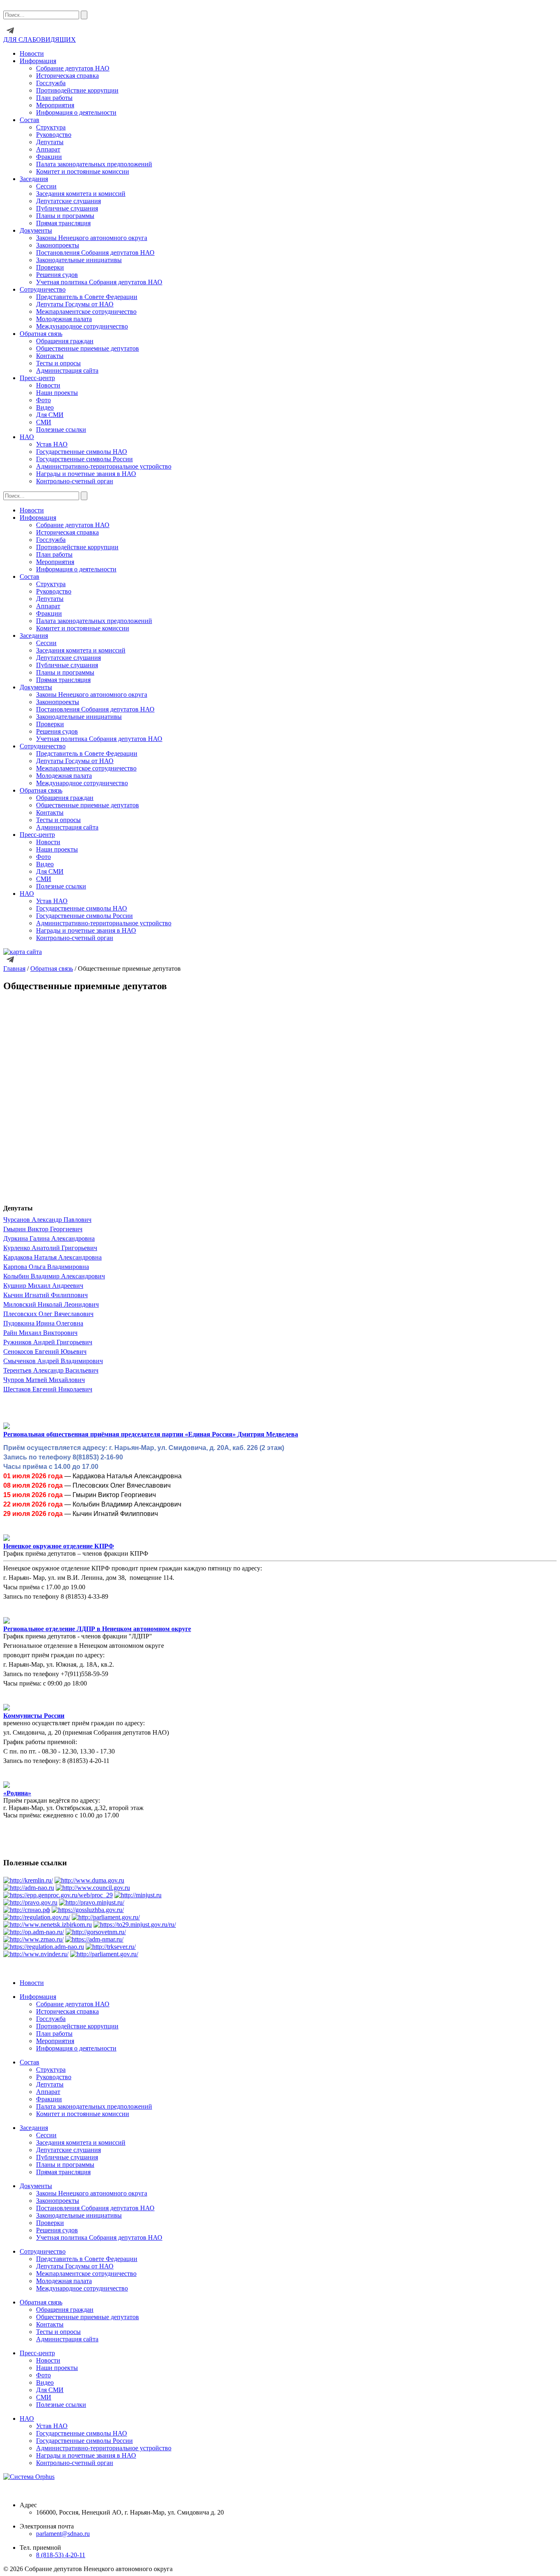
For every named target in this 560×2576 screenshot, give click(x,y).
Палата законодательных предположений (94, 164)
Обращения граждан (65, 341)
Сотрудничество (43, 289)
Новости (32, 53)
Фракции (49, 157)
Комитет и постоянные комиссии (83, 171)
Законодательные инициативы (79, 260)
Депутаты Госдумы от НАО (75, 304)
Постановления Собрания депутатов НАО (95, 253)
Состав (30, 120)
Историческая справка (67, 76)
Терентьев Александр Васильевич (51, 1370)
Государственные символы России (84, 459)
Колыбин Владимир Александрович (54, 1276)
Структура (51, 127)
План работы (54, 98)
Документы (36, 230)
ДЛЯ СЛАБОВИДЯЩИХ (40, 40)
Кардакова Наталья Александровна (52, 1257)
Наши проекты (57, 393)
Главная (14, 969)
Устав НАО (52, 444)
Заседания (34, 179)
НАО (27, 437)
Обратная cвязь (41, 334)
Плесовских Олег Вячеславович (48, 1314)
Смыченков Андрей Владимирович (53, 1361)
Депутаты (50, 142)
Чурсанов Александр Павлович (47, 1220)
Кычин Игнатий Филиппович (46, 1295)
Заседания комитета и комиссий (81, 194)
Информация (38, 61)
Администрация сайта (67, 370)
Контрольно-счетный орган (75, 481)
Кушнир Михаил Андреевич (43, 1286)
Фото (43, 400)
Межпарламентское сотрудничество (86, 312)
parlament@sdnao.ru (63, 2534)
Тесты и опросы (58, 363)
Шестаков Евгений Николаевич (48, 1389)
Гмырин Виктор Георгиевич (43, 1229)
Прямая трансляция (63, 223)
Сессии (46, 186)
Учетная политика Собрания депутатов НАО (99, 282)
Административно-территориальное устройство (104, 466)
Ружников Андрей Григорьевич (48, 1342)
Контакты (50, 356)
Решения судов (57, 275)
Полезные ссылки (61, 429)
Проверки (50, 267)
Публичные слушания (67, 208)
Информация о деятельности (76, 112)
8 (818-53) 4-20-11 (61, 2555)
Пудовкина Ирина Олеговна (43, 1323)
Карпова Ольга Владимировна (46, 1267)
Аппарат (48, 149)
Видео (45, 407)
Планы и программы (65, 216)
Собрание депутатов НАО (73, 68)
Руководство (54, 135)
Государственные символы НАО (82, 452)
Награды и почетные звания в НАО (86, 474)
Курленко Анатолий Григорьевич (50, 1248)
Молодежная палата (64, 319)
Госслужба (51, 83)
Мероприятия (55, 105)
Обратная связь (52, 969)
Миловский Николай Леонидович (51, 1304)
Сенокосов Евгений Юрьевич (45, 1351)
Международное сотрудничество (82, 326)
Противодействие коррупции (77, 90)
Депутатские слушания (68, 201)
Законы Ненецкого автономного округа (92, 238)
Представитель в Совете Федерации (87, 297)
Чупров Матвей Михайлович (44, 1380)
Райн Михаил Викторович (40, 1333)
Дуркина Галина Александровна (49, 1238)
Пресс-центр (37, 378)
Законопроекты (58, 245)
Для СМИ (50, 415)
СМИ (44, 422)
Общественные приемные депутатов (88, 348)
